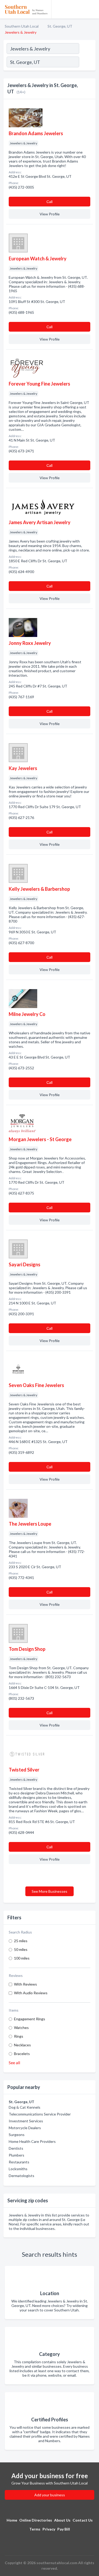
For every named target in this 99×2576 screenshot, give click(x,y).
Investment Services (26, 2121)
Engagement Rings (30, 2019)
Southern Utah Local (22, 26)
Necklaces (22, 2045)
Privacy (49, 2529)
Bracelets (22, 2054)
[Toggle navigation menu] (92, 9)
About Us (62, 2520)
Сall (49, 202)
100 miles (22, 1958)
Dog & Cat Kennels (25, 2107)
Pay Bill (64, 2529)
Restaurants (19, 2162)
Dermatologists (22, 2176)
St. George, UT (60, 26)
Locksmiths (18, 2169)
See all (14, 2063)
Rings (19, 2036)
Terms (35, 2529)
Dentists (16, 2148)
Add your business (50, 2495)
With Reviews (25, 1984)
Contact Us (83, 2520)
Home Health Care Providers (32, 2141)
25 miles (21, 1941)
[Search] (87, 63)
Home (12, 2520)
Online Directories (36, 2520)
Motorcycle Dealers (25, 2128)
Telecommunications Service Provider (40, 2114)
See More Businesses (49, 1891)
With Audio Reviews (31, 1993)
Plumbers (16, 2155)
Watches (21, 2028)
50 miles (21, 1949)
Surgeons (17, 2135)
